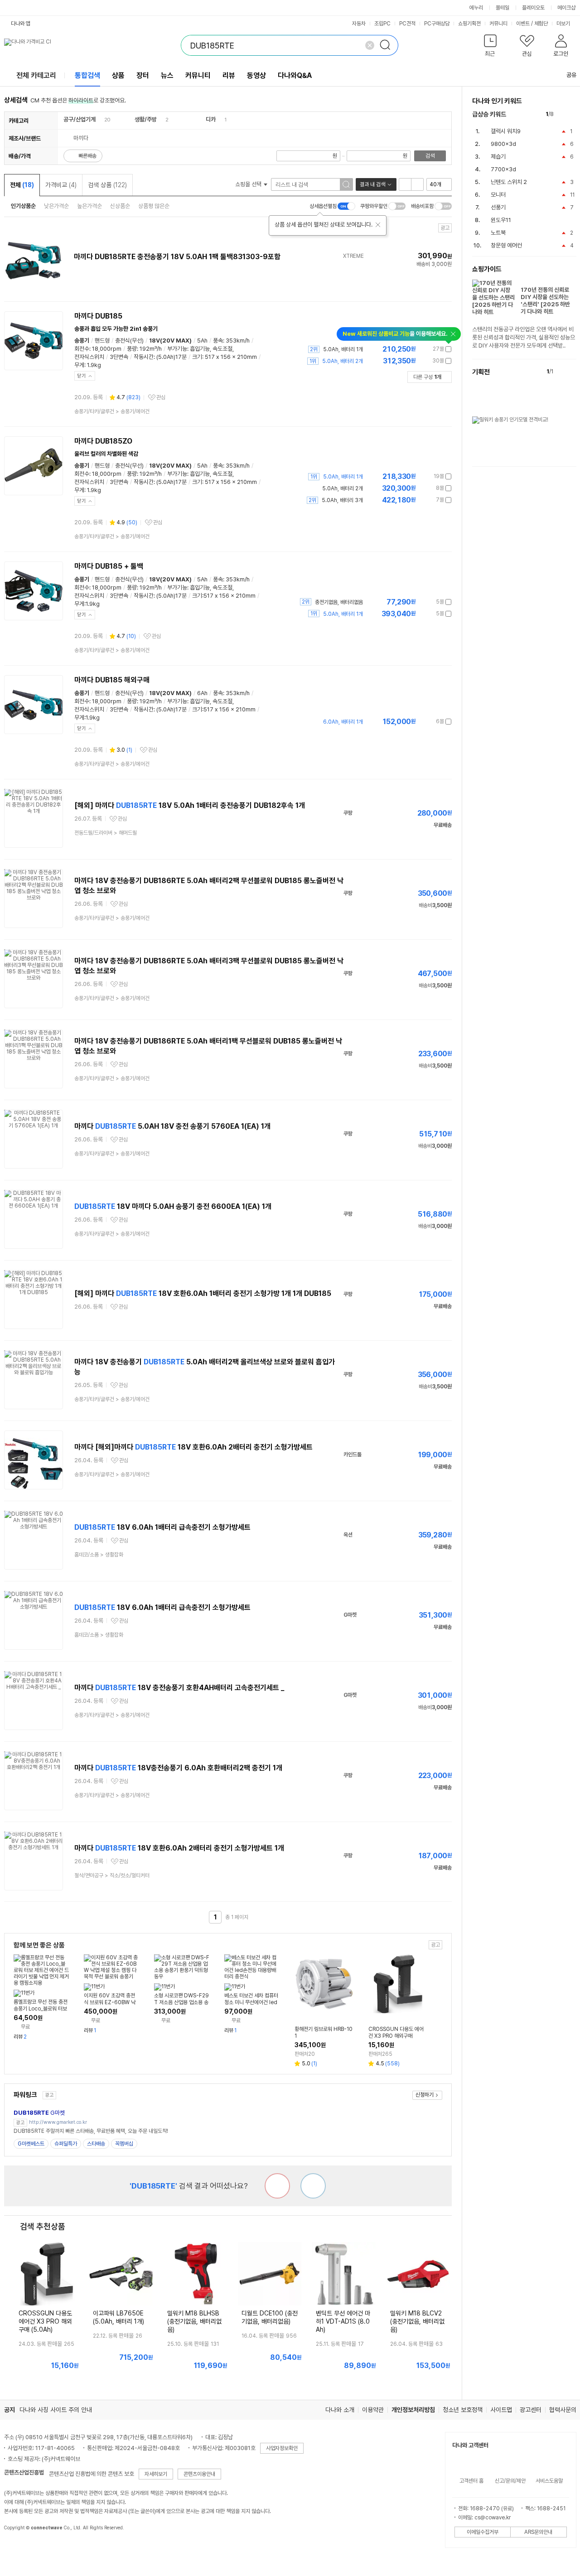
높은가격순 (89, 206)
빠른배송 (87, 156)
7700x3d (503, 169)
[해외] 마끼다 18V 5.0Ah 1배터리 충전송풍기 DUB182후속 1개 (190, 805)
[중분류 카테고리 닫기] (100, 119)
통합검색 (87, 75)
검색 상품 (107, 185)
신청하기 (425, 2095)
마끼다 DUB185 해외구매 (112, 680)
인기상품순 (23, 206)
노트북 (498, 233)
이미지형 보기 (417, 184)
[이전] (563, 114)
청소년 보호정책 (463, 2410)
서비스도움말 (549, 2481)
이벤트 (523, 24)
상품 (118, 75)
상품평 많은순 (154, 206)
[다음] (572, 114)
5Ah (202, 341)
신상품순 (120, 206)
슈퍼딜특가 (66, 2144)
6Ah (202, 693)
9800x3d (503, 144)
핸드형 (102, 341)
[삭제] (370, 45)
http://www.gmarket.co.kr (58, 2122)
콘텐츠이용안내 (199, 2474)
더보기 (564, 24)
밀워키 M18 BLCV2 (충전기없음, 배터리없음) (417, 2321)
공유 (571, 75)
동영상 (256, 75)
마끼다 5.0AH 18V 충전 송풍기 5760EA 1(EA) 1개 (172, 1126)
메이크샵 (566, 8)
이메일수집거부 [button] (483, 2532)
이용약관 (373, 2410)
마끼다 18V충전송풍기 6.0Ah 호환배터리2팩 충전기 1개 (178, 1768)
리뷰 (229, 75)
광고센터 (531, 2410)
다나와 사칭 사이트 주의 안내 (56, 2410)
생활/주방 (146, 119)
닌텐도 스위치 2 (509, 182)
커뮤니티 (498, 24)
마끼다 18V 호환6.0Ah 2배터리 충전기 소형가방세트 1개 (179, 1848)
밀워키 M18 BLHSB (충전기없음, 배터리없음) (194, 2321)
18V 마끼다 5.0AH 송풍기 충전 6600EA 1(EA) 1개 (173, 1206)
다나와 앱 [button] (21, 24)
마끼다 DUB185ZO (103, 441)
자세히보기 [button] (156, 2474)
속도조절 (222, 349)
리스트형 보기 (405, 184)
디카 (211, 119)
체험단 (541, 24)
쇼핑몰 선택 (249, 184)
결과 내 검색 (372, 184)
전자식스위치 (89, 357)
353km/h (238, 341)
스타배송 (96, 2144)
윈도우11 (501, 220)
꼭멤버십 (124, 2144)
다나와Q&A (295, 75)
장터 (143, 75)
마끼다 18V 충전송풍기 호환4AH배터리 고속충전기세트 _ (179, 1688)
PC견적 (407, 24)
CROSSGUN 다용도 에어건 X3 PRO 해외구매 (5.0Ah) (45, 2321)
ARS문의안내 (538, 2532)
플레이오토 (533, 8)
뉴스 (167, 75)
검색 (430, 156)
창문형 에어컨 (506, 245)
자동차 (359, 24)
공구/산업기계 (80, 119)
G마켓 (39, 2113)
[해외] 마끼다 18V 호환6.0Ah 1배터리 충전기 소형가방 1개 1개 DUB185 (203, 1293)
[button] (491, 47)
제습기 (498, 157)
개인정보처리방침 (413, 2410)
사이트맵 (501, 2410)
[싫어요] (277, 2186)
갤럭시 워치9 (506, 131)
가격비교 (61, 185)
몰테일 (503, 8)
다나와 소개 (340, 2410)
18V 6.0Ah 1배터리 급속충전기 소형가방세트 (162, 1527)
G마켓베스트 (31, 2144)
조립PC (382, 24)
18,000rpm (107, 349)
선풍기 (498, 207)
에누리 (476, 8)
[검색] (388, 45)
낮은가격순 (56, 206)
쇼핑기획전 (469, 24)
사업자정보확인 (282, 2448)
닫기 (82, 376)
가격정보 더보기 (420, 349)
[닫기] (378, 225)
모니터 (498, 195)
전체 (22, 185)
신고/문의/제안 (510, 2481)
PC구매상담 (437, 24)
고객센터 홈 (471, 2481)
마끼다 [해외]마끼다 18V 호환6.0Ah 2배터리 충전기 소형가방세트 (193, 1447)
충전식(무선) (129, 341)
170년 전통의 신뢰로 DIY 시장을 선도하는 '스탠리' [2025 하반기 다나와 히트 (545, 301)
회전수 (82, 349)
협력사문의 (563, 2410)
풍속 (218, 341)
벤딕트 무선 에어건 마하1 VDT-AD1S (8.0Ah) (343, 2321)
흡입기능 (200, 349)
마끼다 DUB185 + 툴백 (109, 566)
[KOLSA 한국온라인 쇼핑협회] (20, 2548)
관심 (161, 397)
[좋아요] (313, 2186)
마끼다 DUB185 (98, 316)
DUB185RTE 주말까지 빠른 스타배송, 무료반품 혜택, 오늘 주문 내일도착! (91, 2131)
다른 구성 (427, 377)
